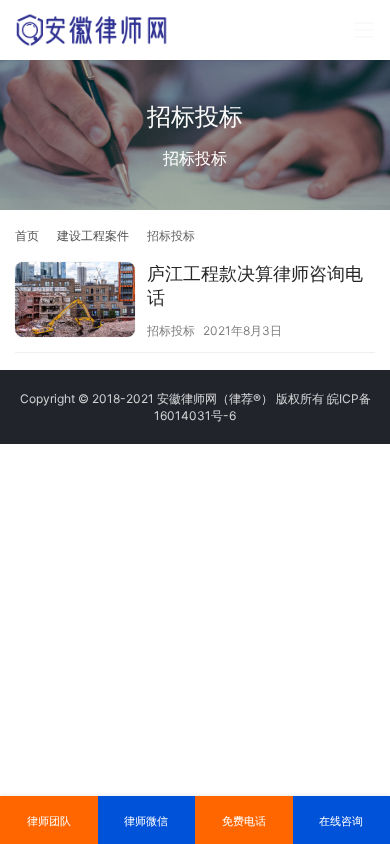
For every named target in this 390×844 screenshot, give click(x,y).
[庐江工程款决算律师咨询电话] (75, 302)
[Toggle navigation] (364, 30)
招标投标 (171, 330)
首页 (27, 235)
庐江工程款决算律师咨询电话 (255, 285)
